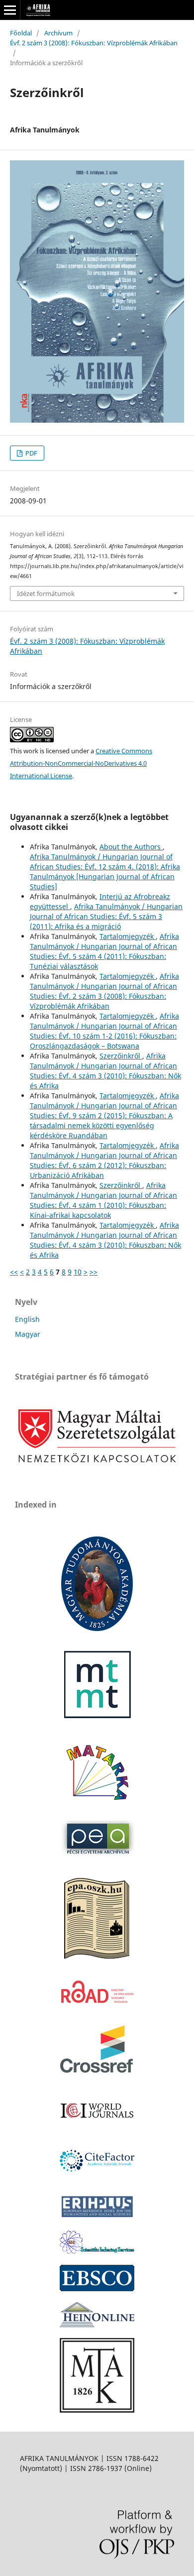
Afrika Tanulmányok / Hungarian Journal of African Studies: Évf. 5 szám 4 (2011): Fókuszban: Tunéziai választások (104, 951)
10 (78, 1272)
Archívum (58, 33)
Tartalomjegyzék (128, 936)
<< (14, 1272)
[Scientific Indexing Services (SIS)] (97, 2251)
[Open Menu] (10, 10)
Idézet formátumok (46, 593)
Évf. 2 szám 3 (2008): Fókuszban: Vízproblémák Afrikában (94, 43)
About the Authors (131, 847)
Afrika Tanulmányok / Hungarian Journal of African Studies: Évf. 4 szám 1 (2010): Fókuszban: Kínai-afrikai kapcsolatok (103, 1200)
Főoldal (21, 33)
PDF (31, 453)
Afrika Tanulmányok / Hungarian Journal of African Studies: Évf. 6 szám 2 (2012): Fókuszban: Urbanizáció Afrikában (104, 1160)
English (27, 1319)
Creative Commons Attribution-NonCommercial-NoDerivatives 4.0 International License (81, 763)
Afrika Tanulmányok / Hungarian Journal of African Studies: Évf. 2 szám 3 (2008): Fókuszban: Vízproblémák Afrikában (104, 991)
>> (94, 1272)
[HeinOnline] (97, 2288)
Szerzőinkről (121, 1056)
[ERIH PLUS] (97, 2217)
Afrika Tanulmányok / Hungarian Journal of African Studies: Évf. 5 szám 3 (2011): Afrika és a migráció (106, 916)
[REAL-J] (97, 2410)
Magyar (28, 1334)
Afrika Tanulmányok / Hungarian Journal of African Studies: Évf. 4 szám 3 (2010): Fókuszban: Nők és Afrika (105, 1071)
